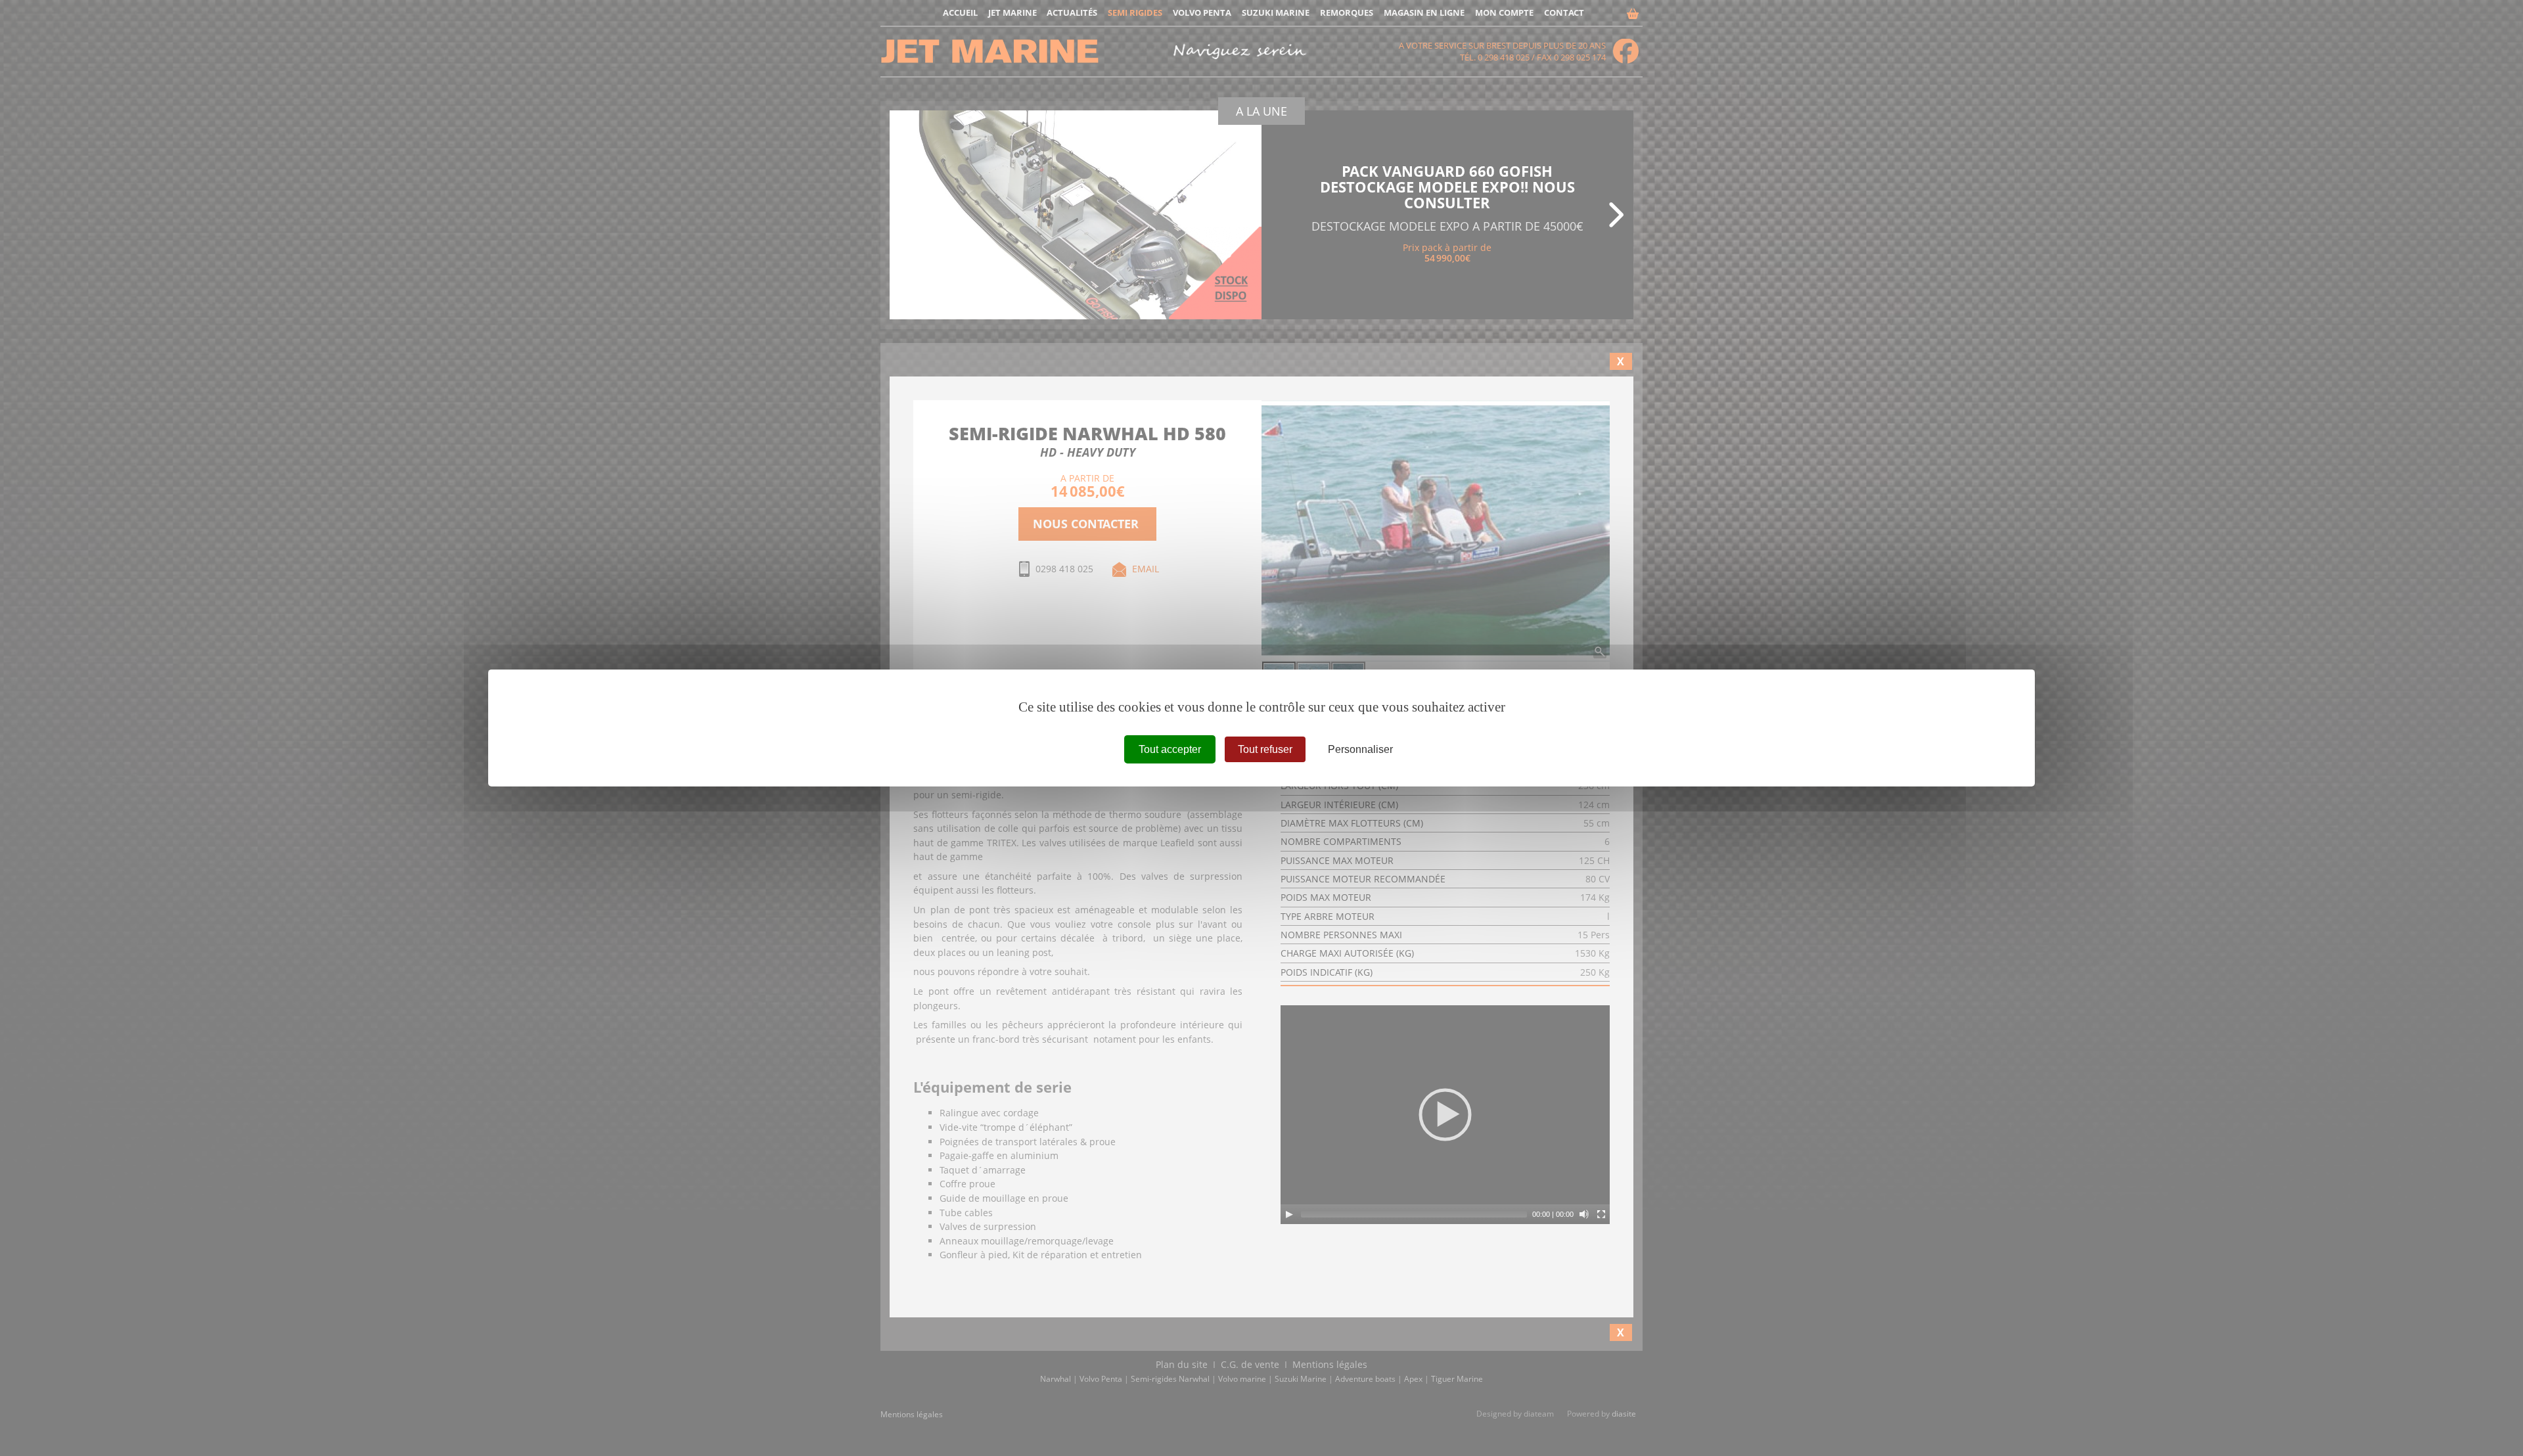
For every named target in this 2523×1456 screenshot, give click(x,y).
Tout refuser (1265, 749)
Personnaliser (1360, 749)
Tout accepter (1170, 749)
